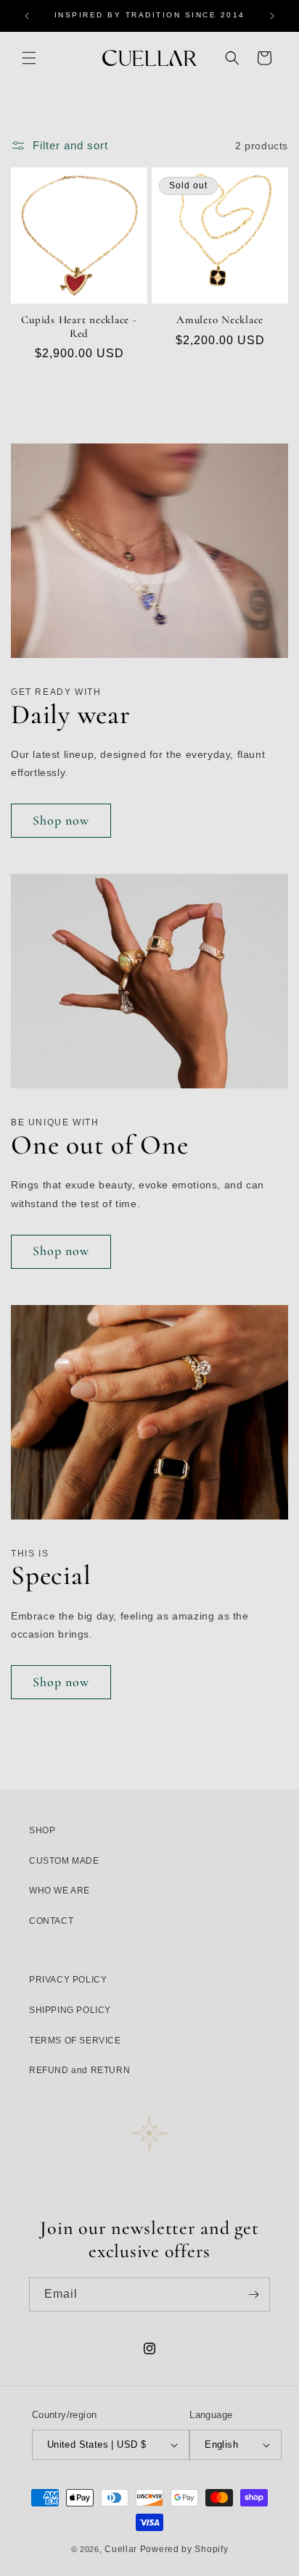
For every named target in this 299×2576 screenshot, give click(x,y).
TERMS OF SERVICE (75, 2041)
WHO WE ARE (60, 1891)
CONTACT (51, 1921)
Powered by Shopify (184, 2549)
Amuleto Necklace (220, 320)
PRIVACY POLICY (68, 1980)
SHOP (42, 1830)
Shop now (61, 820)
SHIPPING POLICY (70, 2010)
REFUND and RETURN (79, 2070)
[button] (29, 58)
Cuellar (121, 2549)
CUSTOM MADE (64, 1861)
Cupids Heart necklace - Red (79, 326)
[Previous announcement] (27, 16)
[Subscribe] (253, 2294)
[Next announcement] (272, 16)
